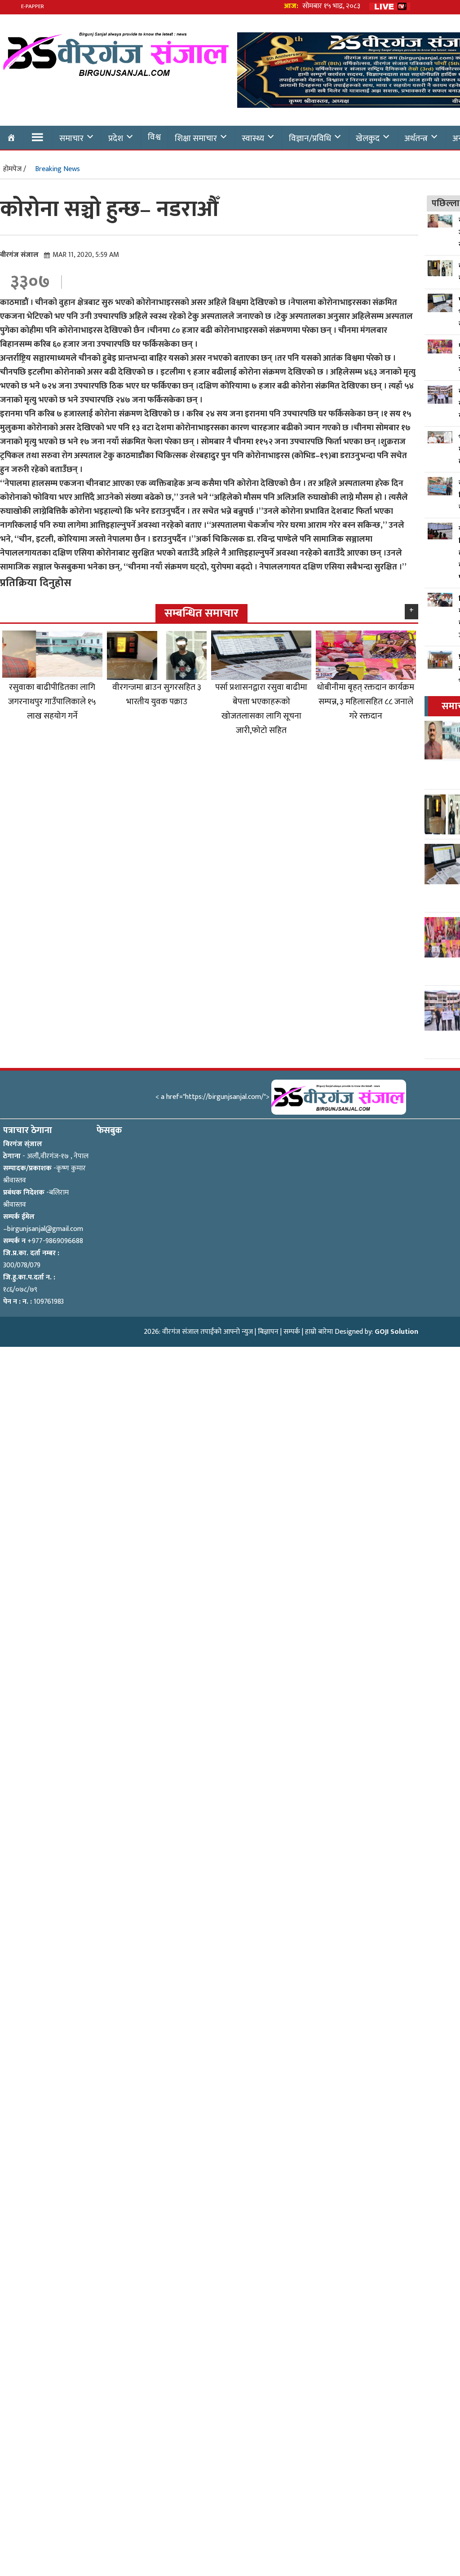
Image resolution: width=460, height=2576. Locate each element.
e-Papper (33, 6)
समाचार (71, 138)
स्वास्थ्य (253, 138)
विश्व (154, 137)
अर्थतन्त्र (416, 138)
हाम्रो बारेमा (319, 1332)
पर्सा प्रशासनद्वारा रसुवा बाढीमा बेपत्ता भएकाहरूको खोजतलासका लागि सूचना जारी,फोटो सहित (261, 709)
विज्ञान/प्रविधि (310, 138)
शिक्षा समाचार (196, 138)
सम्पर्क (292, 1332)
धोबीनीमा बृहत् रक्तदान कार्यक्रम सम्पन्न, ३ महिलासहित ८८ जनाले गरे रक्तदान (366, 701)
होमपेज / (15, 169)
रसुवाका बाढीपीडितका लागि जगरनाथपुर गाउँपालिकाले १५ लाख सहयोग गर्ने (52, 701)
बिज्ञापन (268, 1332)
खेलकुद (368, 138)
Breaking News (57, 169)
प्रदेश (116, 138)
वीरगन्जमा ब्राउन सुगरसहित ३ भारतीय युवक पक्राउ (157, 694)
